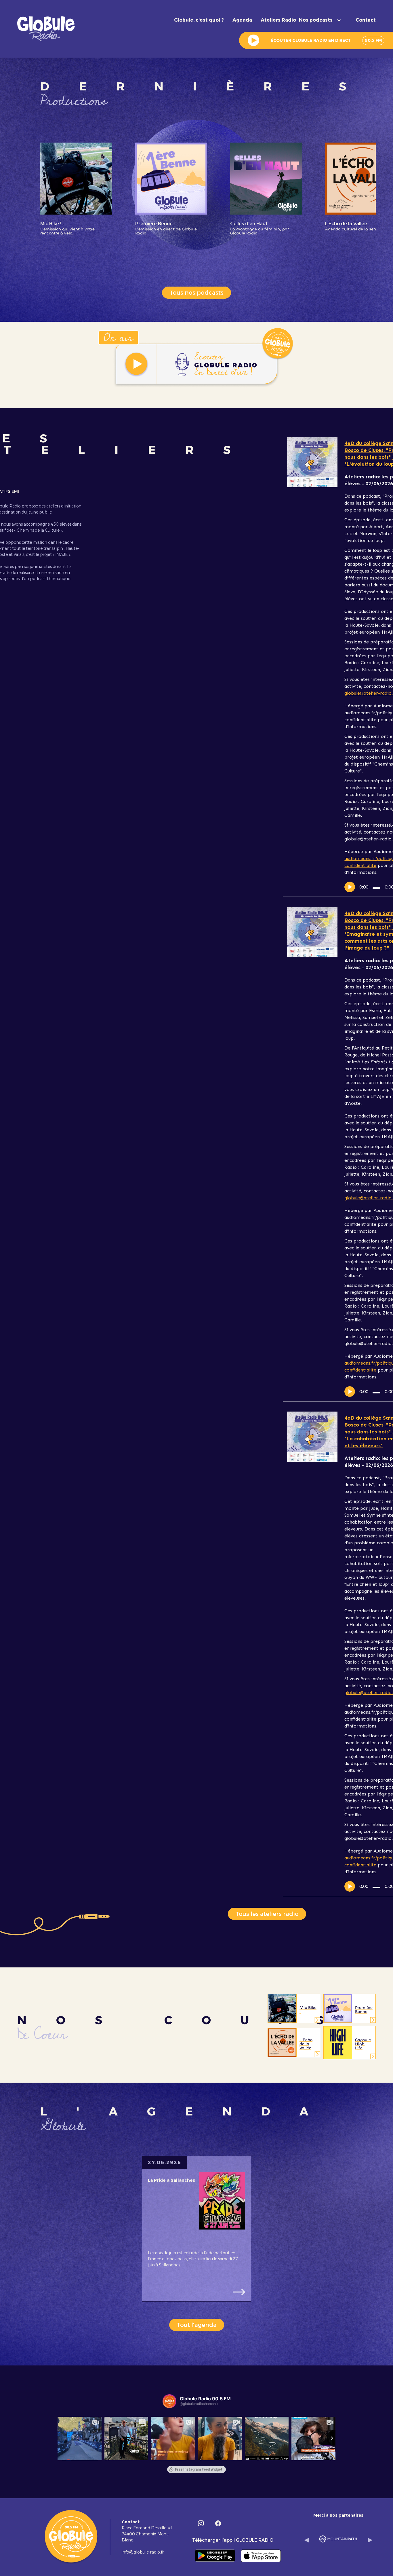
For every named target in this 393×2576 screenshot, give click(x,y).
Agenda (242, 20)
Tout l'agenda (197, 2325)
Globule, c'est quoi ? (199, 20)
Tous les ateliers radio (267, 1914)
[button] (323, 20)
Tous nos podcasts (197, 293)
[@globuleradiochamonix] (169, 2401)
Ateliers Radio (278, 20)
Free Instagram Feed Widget (199, 2469)
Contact (366, 20)
